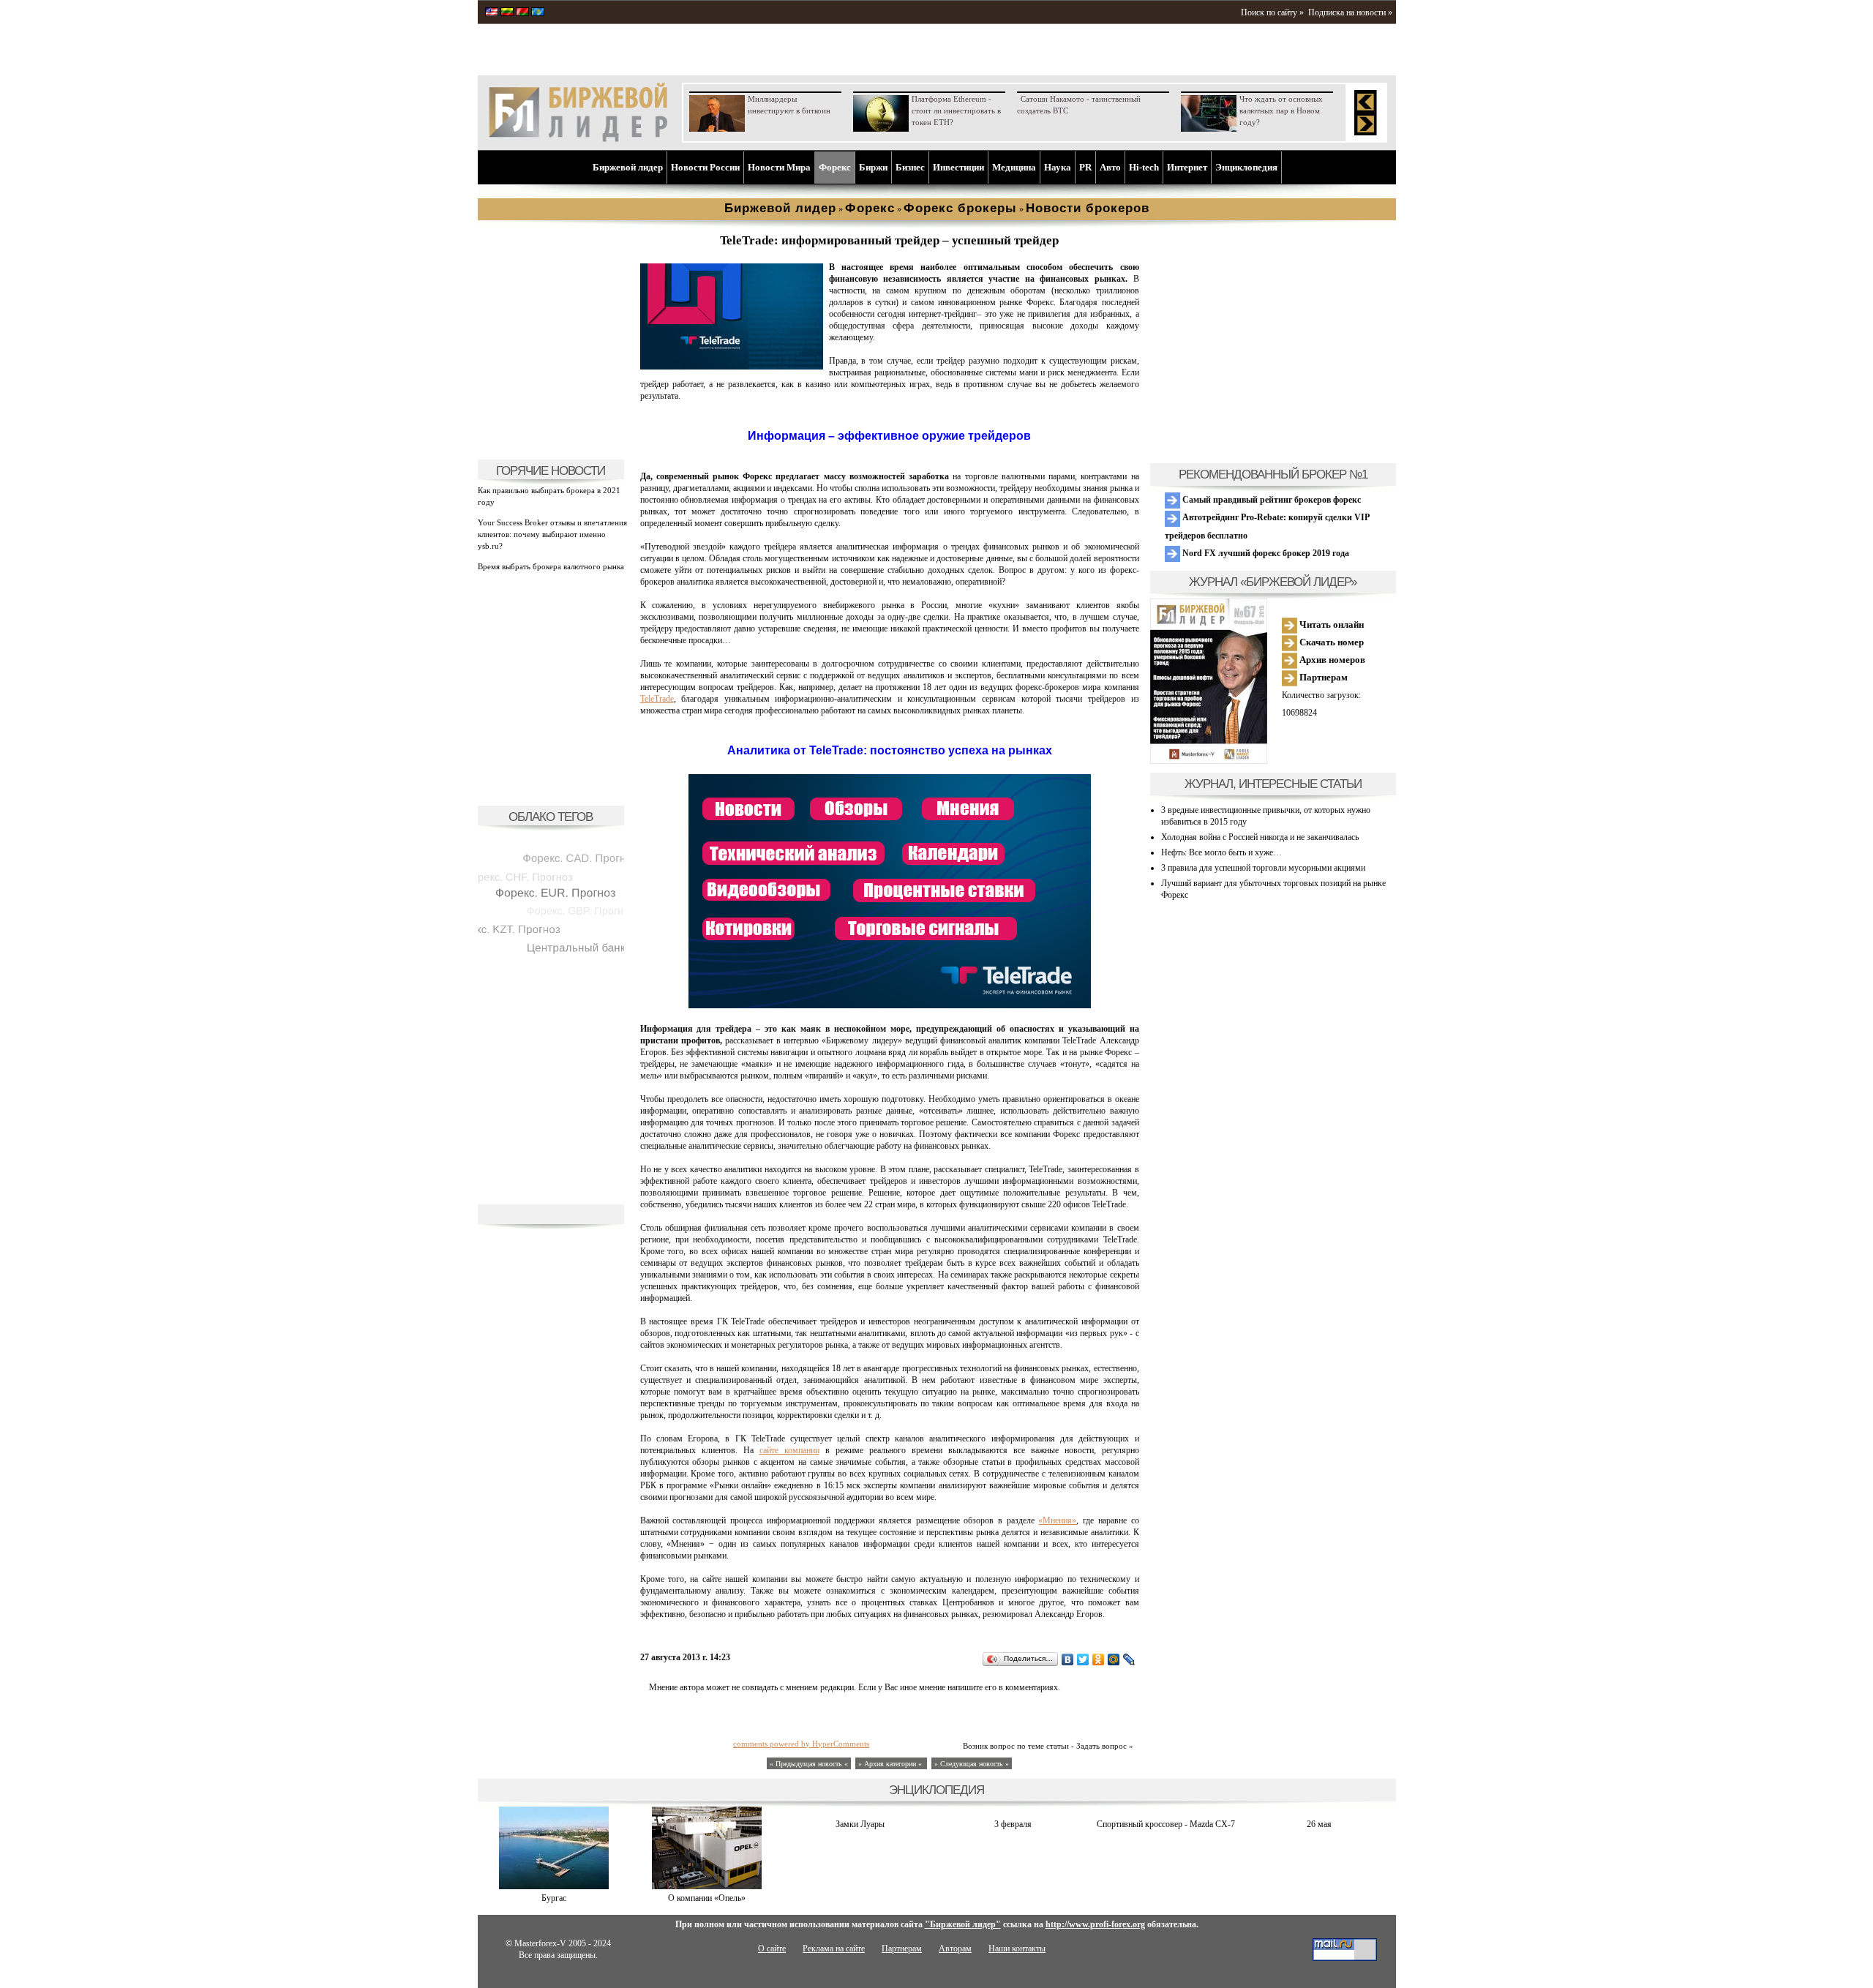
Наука (1058, 167)
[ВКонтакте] (1068, 1659)
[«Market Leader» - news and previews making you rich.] (492, 13)
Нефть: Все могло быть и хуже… (1221, 852)
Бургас (554, 1898)
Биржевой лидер (628, 167)
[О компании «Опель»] (707, 1886)
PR (1085, 167)
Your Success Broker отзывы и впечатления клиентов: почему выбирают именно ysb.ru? (552, 534)
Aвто (1110, 167)
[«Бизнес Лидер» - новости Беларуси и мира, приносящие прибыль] (522, 13)
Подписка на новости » (1350, 12)
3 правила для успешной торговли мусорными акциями (1263, 868)
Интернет (1187, 167)
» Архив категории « (891, 1764)
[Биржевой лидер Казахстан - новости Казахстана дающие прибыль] (538, 13)
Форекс (835, 167)
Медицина (1014, 167)
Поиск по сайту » (1272, 12)
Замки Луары (860, 1824)
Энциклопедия (1246, 167)
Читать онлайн (1330, 624)
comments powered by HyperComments (801, 1744)
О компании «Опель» (707, 1898)
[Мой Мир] (1114, 1659)
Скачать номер (1330, 642)
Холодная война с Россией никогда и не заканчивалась (1260, 837)
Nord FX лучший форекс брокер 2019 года (1265, 553)
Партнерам (1322, 677)
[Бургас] (554, 1886)
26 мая (1319, 1824)
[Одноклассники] (1099, 1659)
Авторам (955, 1948)
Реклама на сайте (834, 1948)
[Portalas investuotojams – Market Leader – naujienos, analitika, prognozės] (507, 13)
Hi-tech (1144, 167)
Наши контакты (1017, 1948)
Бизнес (910, 167)
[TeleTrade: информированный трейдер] (732, 367)
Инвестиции (958, 167)
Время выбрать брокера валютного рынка (551, 566)
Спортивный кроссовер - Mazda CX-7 (1166, 1824)
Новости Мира (779, 167)
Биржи (873, 167)
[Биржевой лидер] (578, 139)
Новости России (705, 167)
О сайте (772, 1948)
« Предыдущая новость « (809, 1764)
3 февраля (1013, 1824)
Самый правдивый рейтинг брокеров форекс (1270, 500)
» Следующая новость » (972, 1764)
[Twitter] (1083, 1659)
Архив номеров (1331, 660)
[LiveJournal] (1129, 1659)
